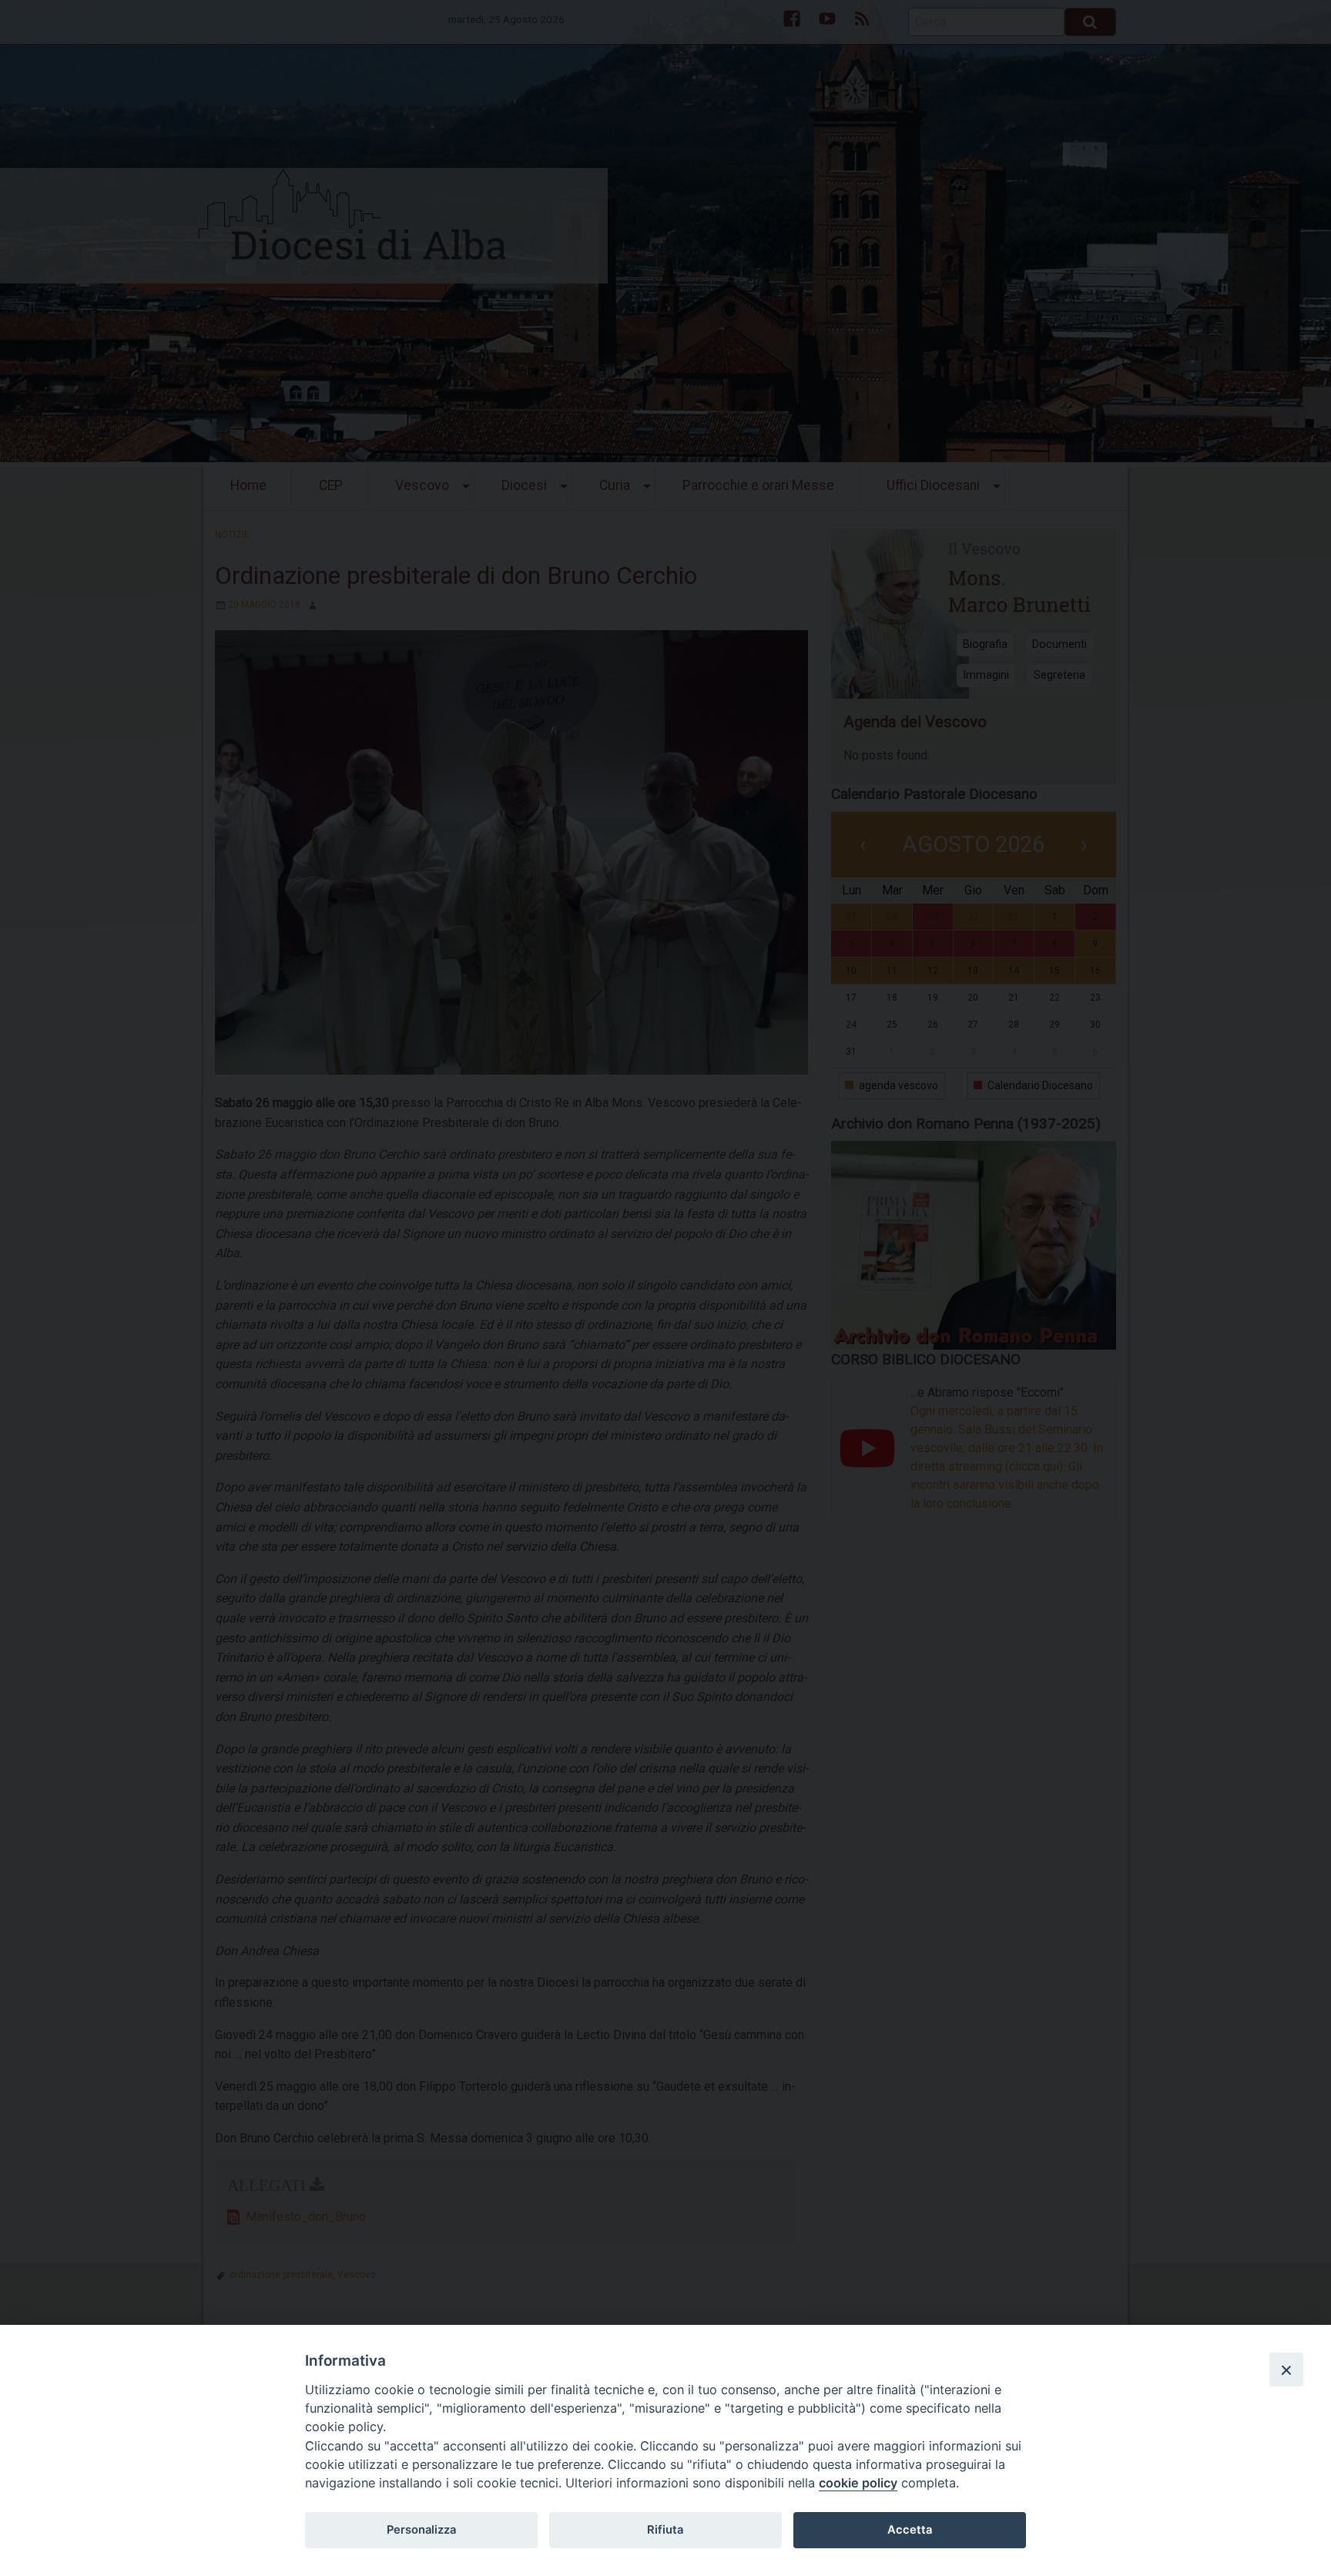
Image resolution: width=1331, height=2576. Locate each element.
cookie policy (858, 2483)
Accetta (910, 2530)
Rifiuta (665, 2530)
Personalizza (421, 2530)
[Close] (1286, 2370)
